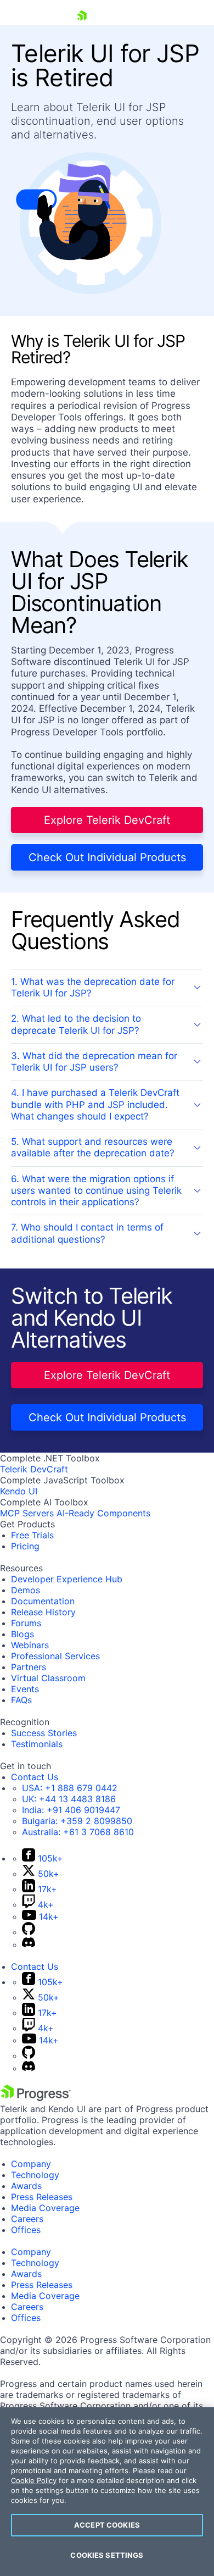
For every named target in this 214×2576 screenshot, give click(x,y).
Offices (26, 2230)
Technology (35, 2175)
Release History (43, 1612)
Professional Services (55, 1656)
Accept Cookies (107, 2525)
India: (71, 1810)
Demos (26, 1590)
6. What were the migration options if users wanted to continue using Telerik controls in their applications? (96, 1191)
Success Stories (44, 1733)
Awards (26, 2186)
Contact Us (35, 1777)
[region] (107, 2492)
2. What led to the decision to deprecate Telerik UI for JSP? (76, 1024)
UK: (69, 1799)
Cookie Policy (34, 2480)
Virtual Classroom (48, 1678)
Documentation (43, 1601)
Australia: (78, 1832)
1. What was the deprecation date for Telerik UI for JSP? (93, 987)
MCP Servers (27, 1513)
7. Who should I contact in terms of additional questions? (87, 1233)
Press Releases (42, 2197)
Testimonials (37, 1744)
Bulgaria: (77, 1821)
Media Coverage (45, 2208)
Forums (26, 1623)
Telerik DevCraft (34, 1469)
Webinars (30, 1645)
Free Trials (32, 1535)
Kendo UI (19, 1491)
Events (25, 1689)
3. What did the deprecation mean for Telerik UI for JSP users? (94, 1062)
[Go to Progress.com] (36, 2098)
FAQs (21, 1700)
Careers (27, 2219)
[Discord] (29, 1945)
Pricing (25, 1546)
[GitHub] (29, 1932)
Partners (29, 1667)
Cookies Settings (107, 2555)
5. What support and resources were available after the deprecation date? (93, 1147)
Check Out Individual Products (107, 857)
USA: (70, 1788)
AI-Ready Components (103, 1513)
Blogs (22, 1634)
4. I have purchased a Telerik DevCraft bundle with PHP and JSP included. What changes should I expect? (95, 1104)
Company (31, 2164)
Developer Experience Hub (67, 1579)
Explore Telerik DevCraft (107, 820)
